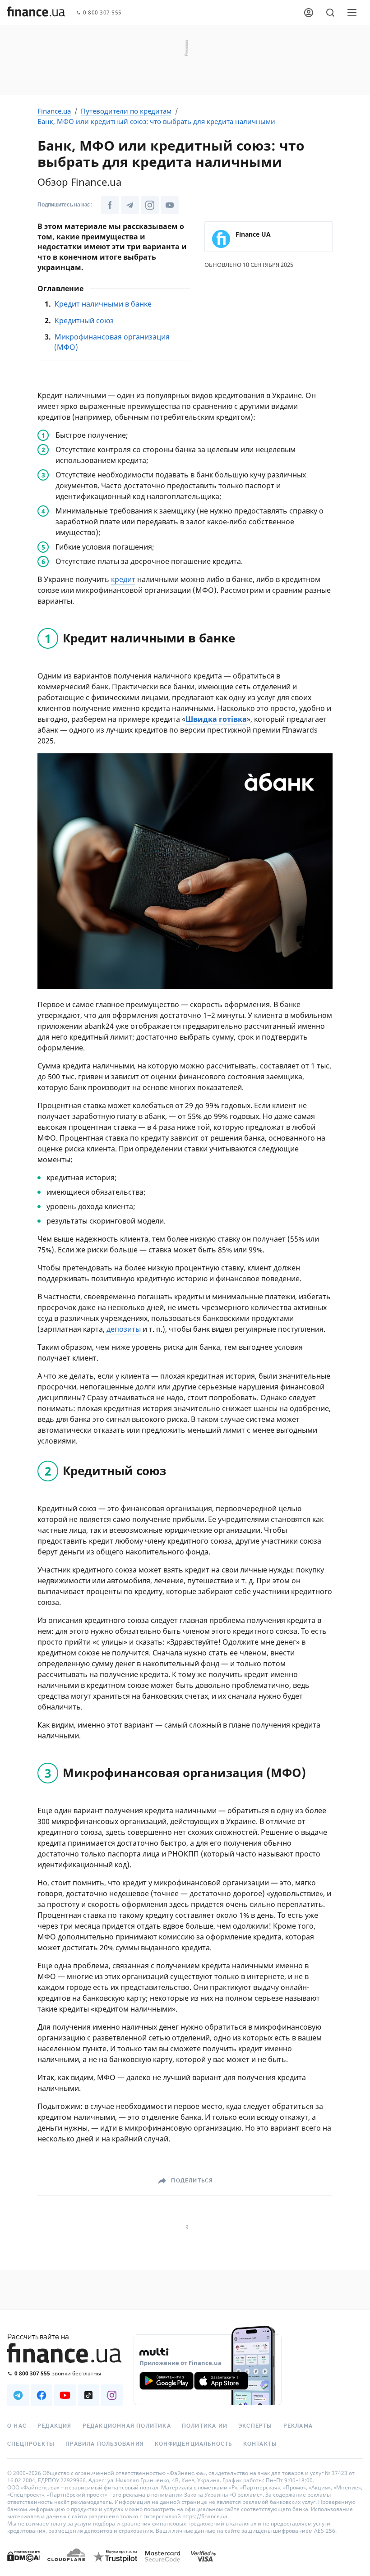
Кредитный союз (84, 321)
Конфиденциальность (194, 2444)
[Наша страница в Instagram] (150, 205)
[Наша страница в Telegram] (130, 205)
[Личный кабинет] (309, 13)
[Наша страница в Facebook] (110, 205)
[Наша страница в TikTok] (88, 2395)
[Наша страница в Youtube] (170, 205)
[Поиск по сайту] (330, 13)
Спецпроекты (31, 2444)
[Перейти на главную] (36, 13)
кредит (123, 579)
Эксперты (255, 2426)
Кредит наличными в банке (103, 304)
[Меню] (352, 13)
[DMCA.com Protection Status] (24, 2565)
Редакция (55, 2426)
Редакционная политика (127, 2426)
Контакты (260, 2444)
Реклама (298, 2426)
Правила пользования (105, 2444)
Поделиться (192, 2181)
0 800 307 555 (102, 13)
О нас (17, 2426)
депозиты (124, 1329)
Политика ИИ (205, 2426)
